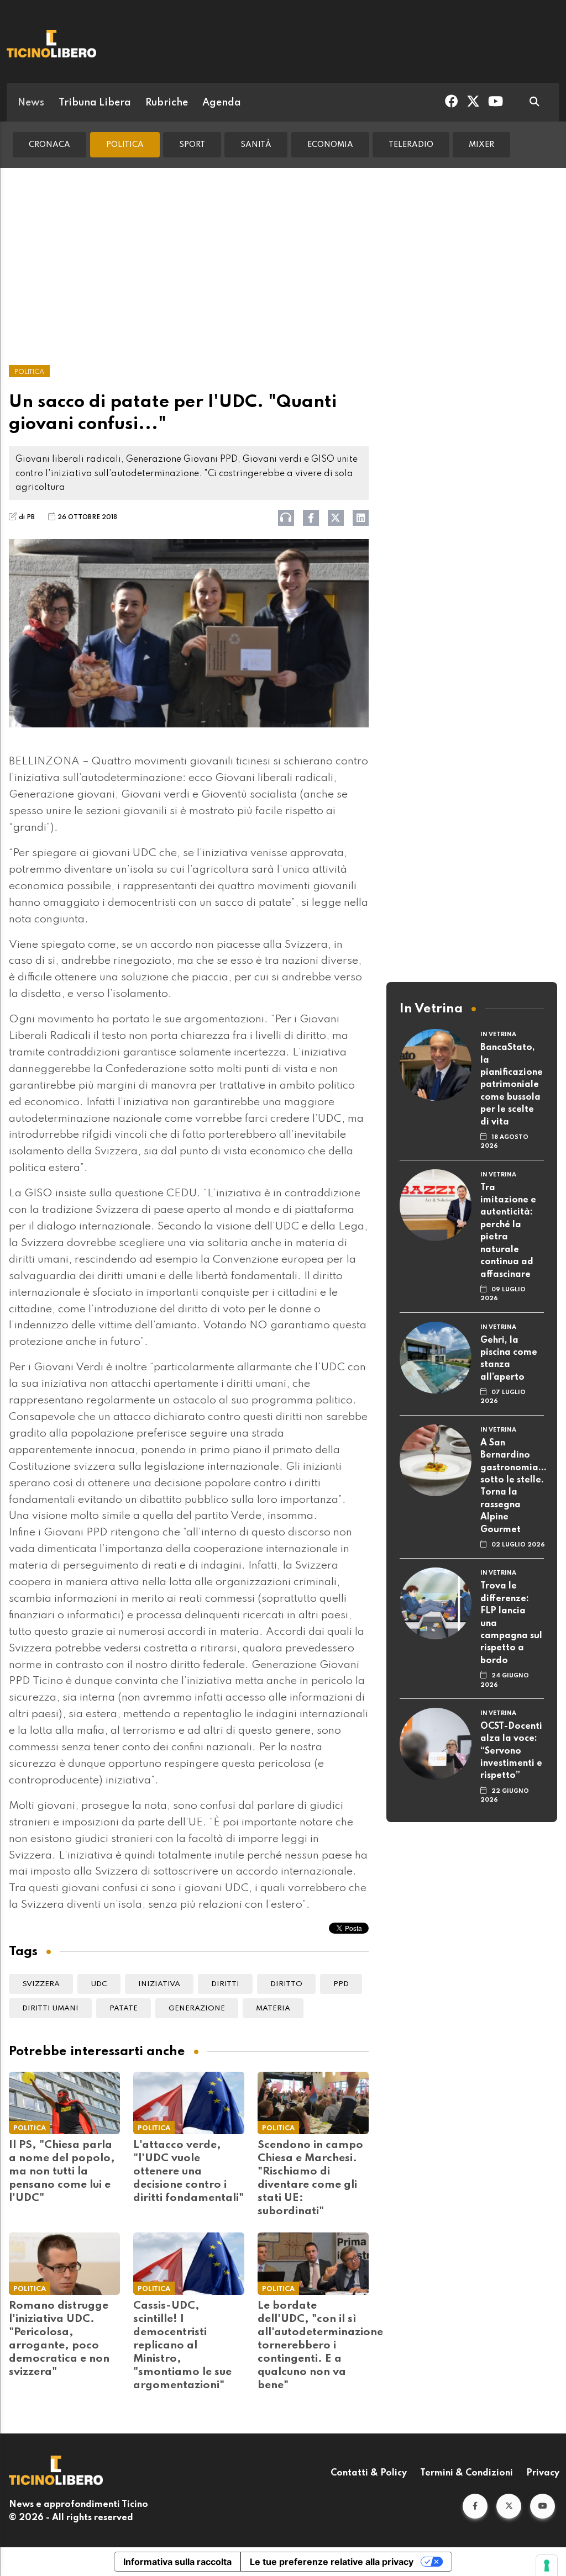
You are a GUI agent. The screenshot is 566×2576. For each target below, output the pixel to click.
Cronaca (49, 145)
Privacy (543, 2473)
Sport (192, 145)
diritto (286, 1984)
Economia (330, 145)
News (31, 103)
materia (273, 2008)
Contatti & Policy (369, 2473)
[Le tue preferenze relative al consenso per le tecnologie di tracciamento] (547, 2566)
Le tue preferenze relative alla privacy (332, 2562)
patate (124, 2008)
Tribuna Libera (95, 103)
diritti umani (50, 2008)
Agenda (222, 103)
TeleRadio (411, 145)
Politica (125, 145)
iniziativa (159, 1984)
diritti (225, 1984)
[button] (475, 2506)
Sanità (256, 145)
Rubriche (167, 103)
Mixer (481, 145)
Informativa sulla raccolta (177, 2562)
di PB (27, 518)
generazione (197, 2008)
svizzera (41, 1984)
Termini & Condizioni (467, 2473)
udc (99, 1984)
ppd (341, 1984)
